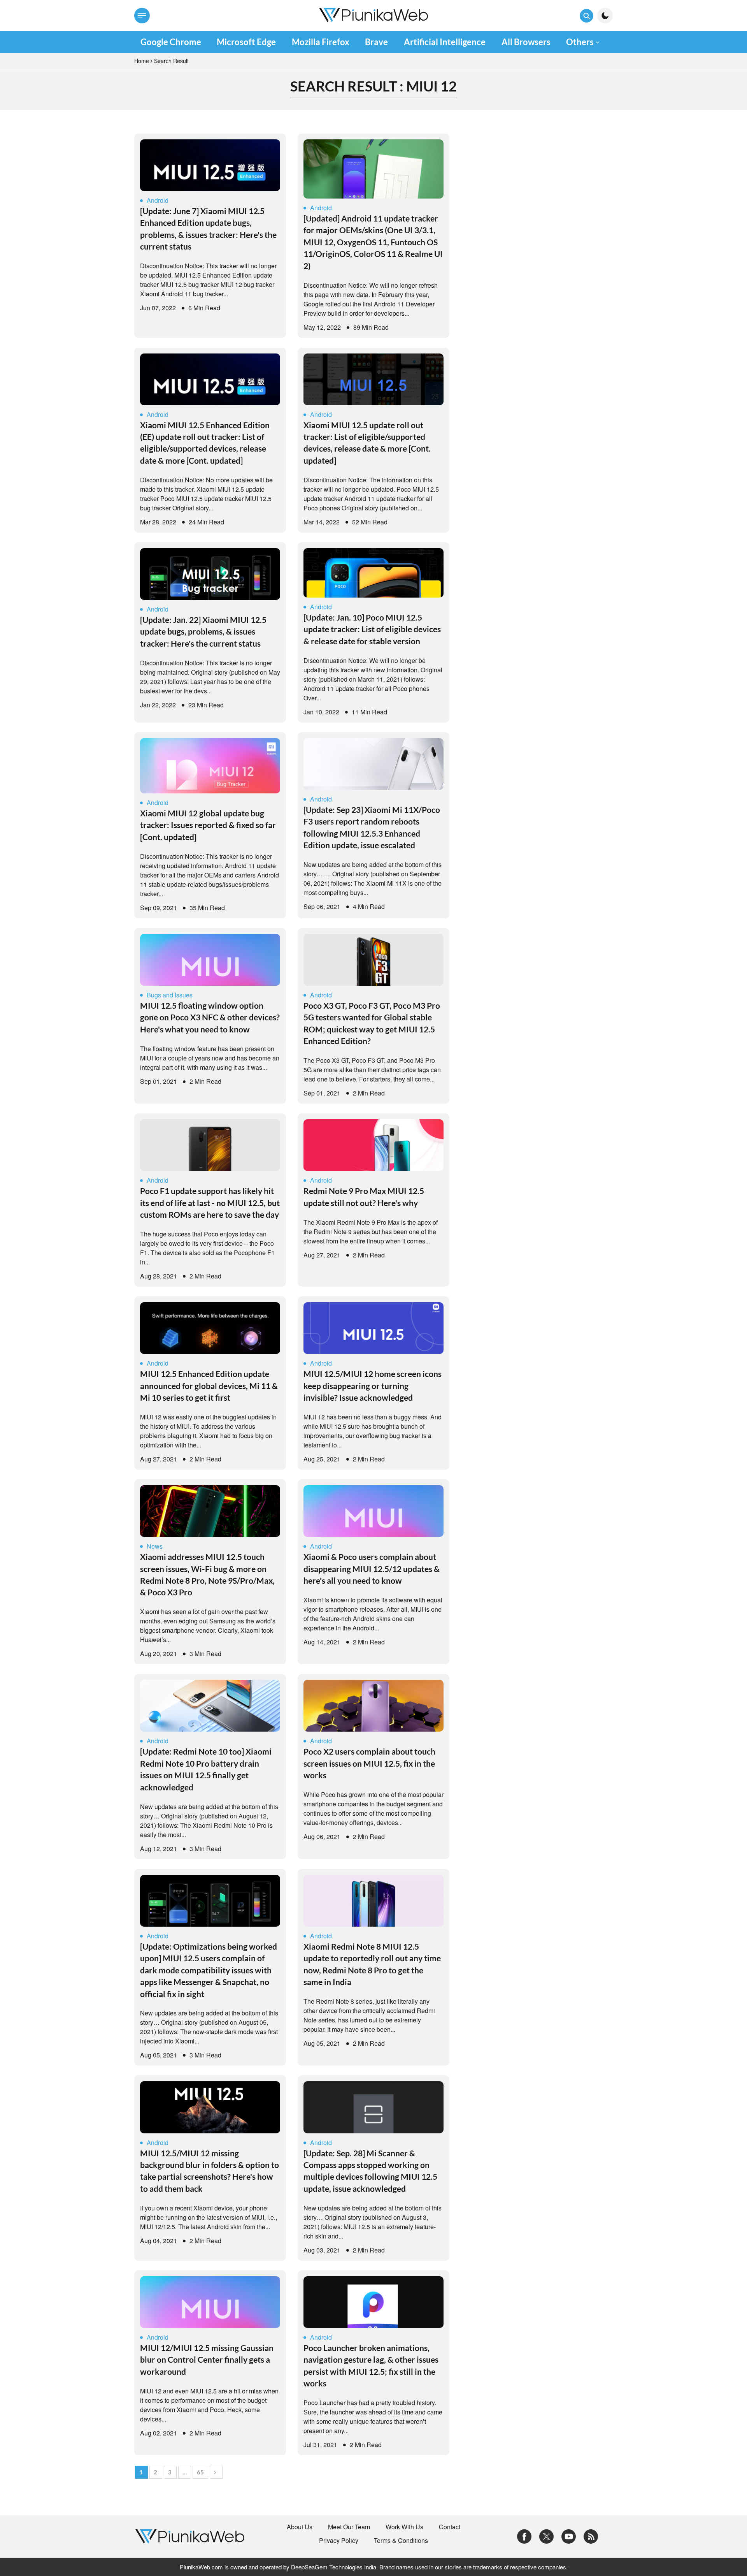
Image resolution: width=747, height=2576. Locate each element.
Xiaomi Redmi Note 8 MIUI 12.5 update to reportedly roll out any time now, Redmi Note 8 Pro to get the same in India (372, 1964)
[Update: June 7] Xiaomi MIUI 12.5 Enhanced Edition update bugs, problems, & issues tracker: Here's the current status (208, 229)
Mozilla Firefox (321, 42)
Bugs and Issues (170, 995)
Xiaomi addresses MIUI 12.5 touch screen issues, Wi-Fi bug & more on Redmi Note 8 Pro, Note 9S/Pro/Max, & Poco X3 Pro (207, 1574)
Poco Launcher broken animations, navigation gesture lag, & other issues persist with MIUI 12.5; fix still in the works (371, 2365)
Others (580, 42)
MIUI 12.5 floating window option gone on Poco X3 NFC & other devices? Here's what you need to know (210, 1017)
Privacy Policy (339, 2541)
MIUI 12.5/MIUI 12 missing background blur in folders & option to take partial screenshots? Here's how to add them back (210, 2171)
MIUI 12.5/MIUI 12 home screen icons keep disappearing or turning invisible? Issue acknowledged (373, 1386)
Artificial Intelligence (445, 42)
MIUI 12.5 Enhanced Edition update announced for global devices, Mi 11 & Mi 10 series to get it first (209, 1386)
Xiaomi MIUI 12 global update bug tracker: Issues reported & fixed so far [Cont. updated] (208, 825)
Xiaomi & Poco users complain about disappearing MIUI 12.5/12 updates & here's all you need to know (372, 1568)
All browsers (526, 42)
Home (142, 61)
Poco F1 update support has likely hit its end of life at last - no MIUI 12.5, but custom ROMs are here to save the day (210, 1203)
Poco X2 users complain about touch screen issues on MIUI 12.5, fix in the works (369, 1763)
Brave (376, 42)
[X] (546, 2536)
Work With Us (404, 2527)
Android (158, 200)
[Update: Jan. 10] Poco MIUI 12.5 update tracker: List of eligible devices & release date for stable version (372, 629)
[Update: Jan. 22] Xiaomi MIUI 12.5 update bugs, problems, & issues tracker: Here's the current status (203, 631)
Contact (450, 2527)
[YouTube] (569, 2536)
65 (200, 2472)
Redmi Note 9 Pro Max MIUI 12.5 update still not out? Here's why (364, 1197)
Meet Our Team (349, 2527)
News (155, 1546)
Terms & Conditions (401, 2541)
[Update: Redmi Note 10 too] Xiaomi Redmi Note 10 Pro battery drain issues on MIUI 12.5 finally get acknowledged (206, 1769)
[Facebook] (524, 2536)
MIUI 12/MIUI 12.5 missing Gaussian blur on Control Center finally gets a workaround (207, 2360)
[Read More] (210, 165)
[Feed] (591, 2536)
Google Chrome (171, 42)
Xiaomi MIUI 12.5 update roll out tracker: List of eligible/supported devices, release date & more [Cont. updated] (367, 443)
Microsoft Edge (246, 42)
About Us (300, 2527)
